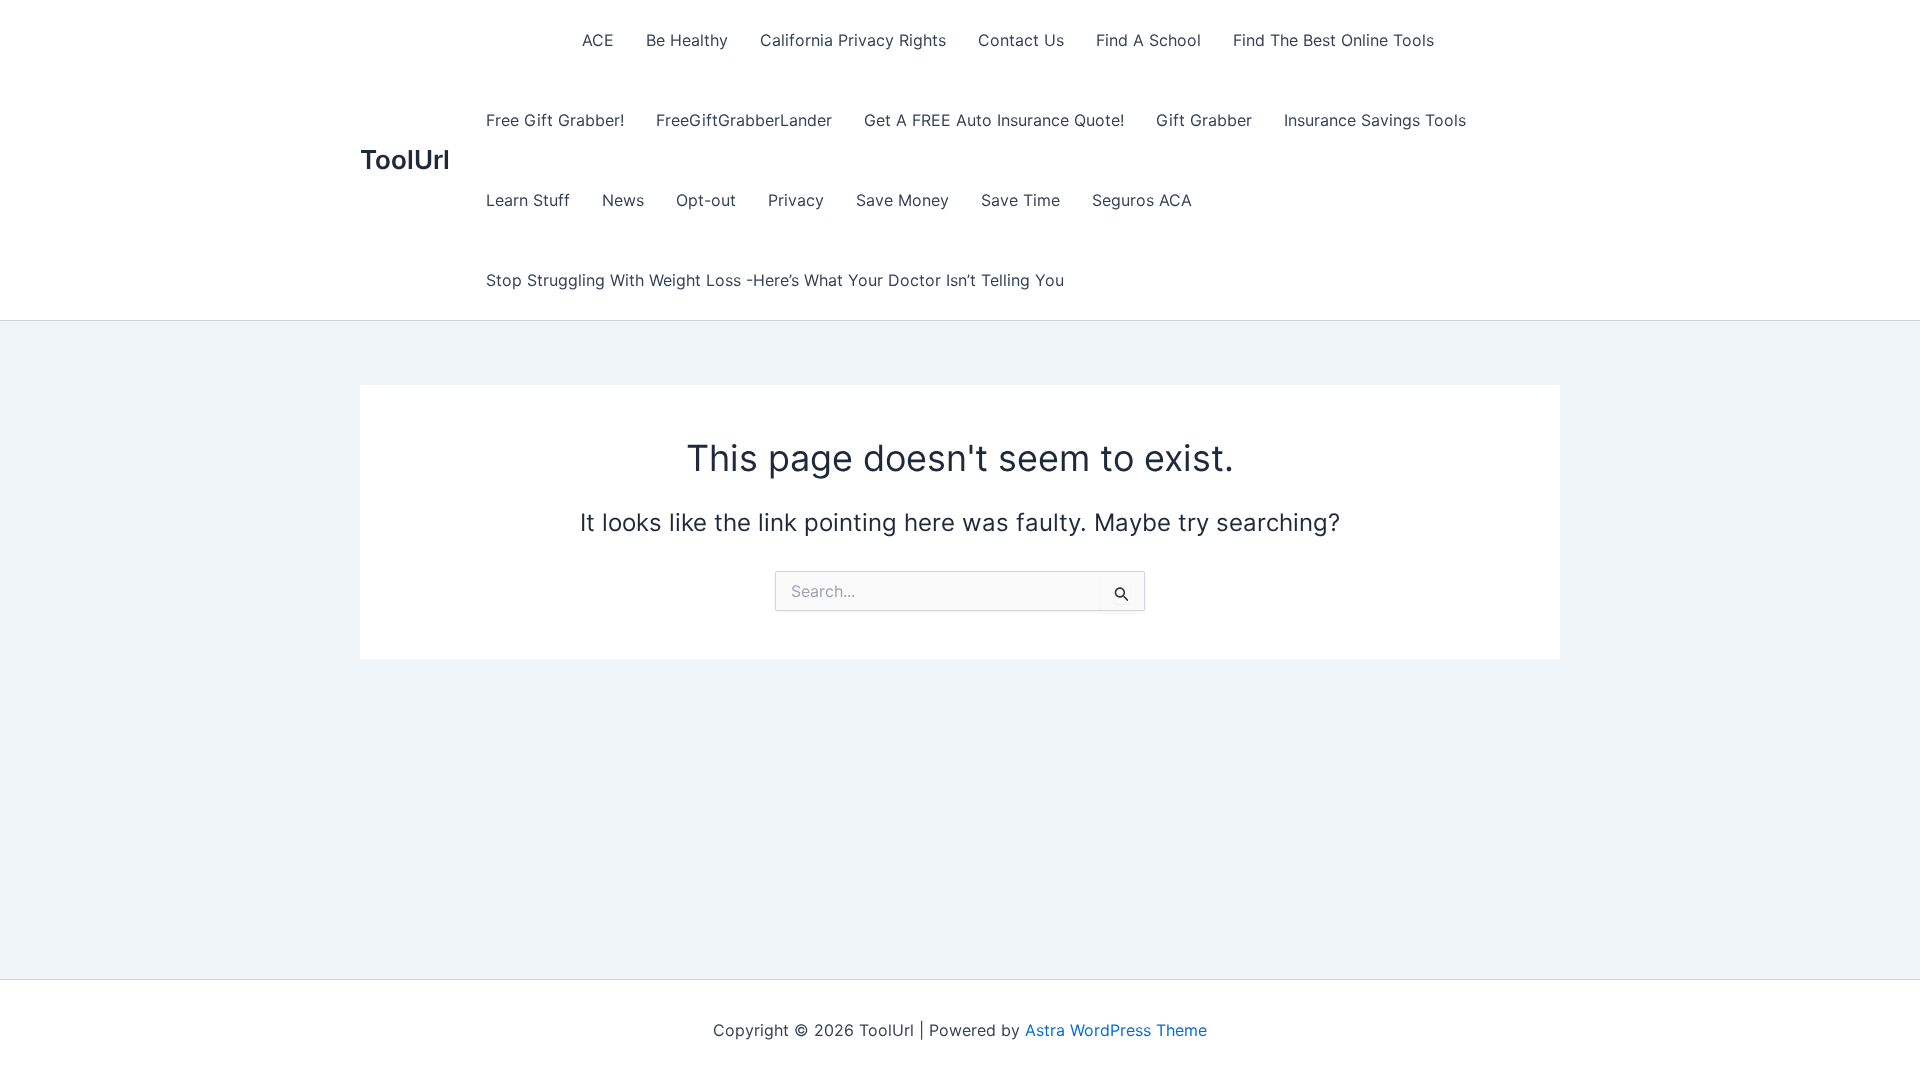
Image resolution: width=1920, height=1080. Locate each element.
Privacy (796, 200)
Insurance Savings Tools (1375, 120)
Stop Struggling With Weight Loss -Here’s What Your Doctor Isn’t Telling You (775, 280)
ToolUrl (405, 159)
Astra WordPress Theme (1116, 1030)
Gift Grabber (1204, 120)
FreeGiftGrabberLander (744, 120)
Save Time (1020, 200)
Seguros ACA (1142, 200)
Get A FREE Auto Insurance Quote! (994, 120)
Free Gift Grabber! (555, 120)
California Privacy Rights (853, 40)
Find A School (1148, 40)
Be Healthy (687, 40)
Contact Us (1021, 40)
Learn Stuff (528, 200)
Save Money (902, 200)
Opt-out (706, 200)
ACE (598, 40)
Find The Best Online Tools (1333, 40)
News (623, 200)
